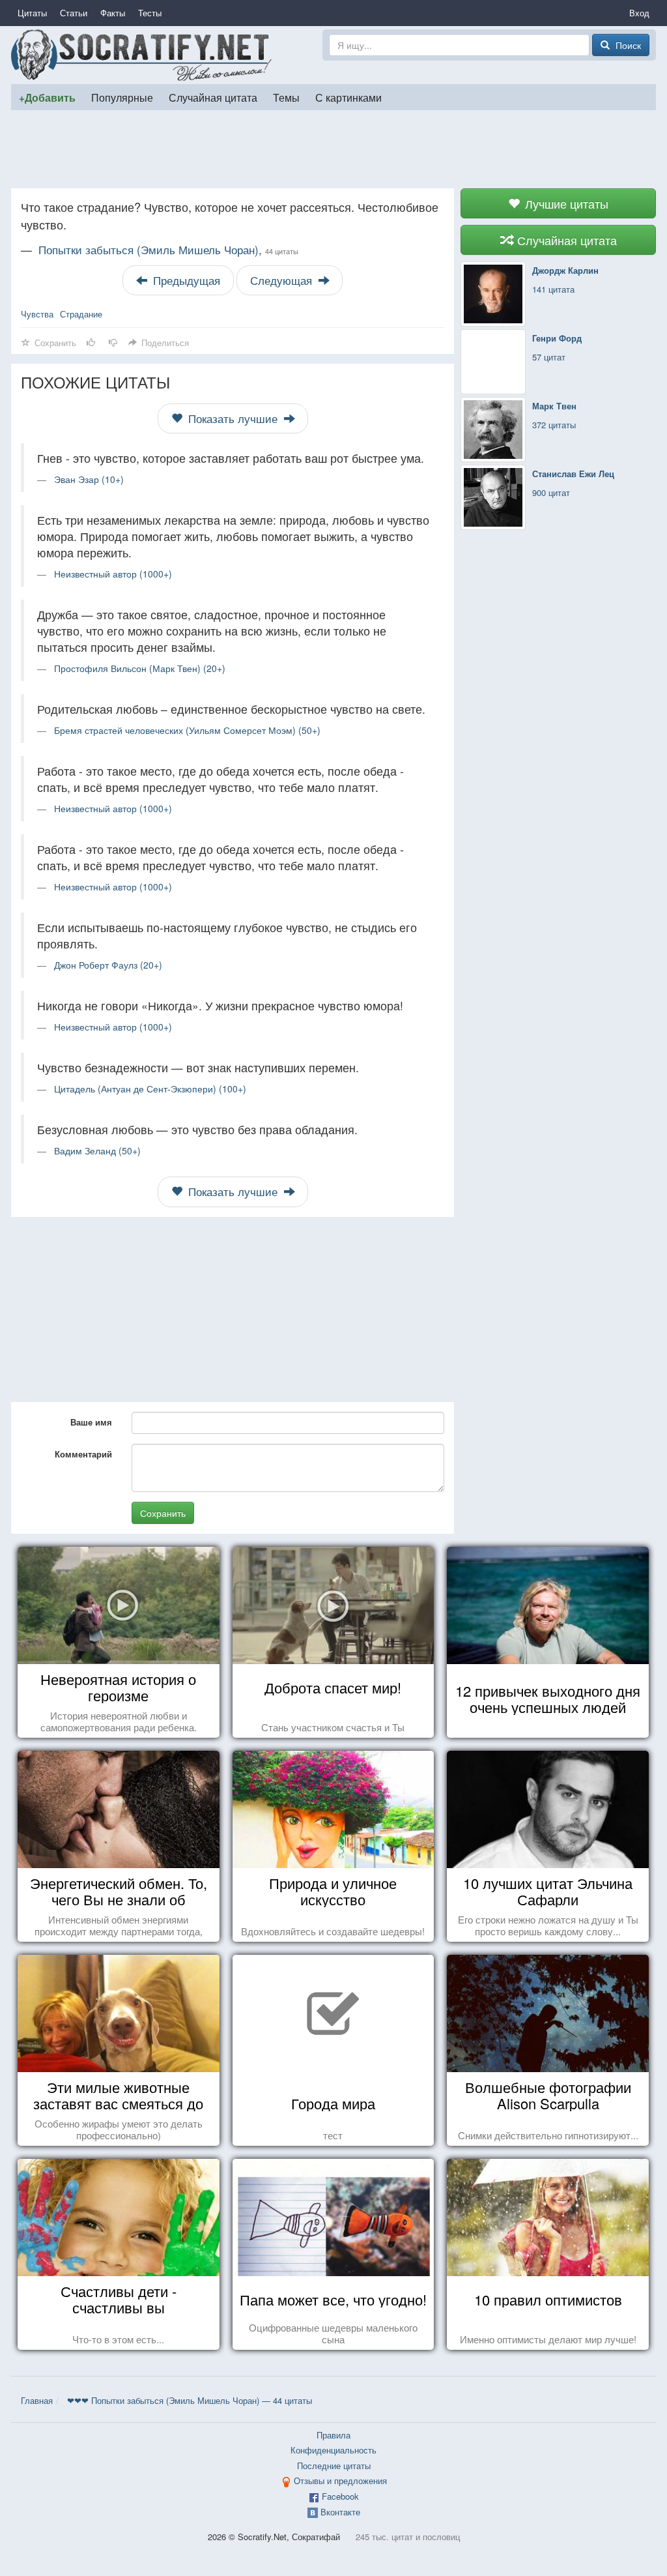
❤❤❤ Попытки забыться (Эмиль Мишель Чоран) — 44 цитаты (190, 2400)
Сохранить (163, 1513)
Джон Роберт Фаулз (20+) (108, 965)
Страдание (81, 314)
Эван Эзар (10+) (89, 479)
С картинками (348, 97)
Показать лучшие (233, 418)
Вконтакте (340, 2512)
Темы (286, 97)
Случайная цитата (213, 97)
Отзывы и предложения (340, 2481)
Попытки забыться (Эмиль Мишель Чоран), (168, 250)
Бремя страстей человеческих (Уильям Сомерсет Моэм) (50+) (187, 730)
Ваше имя (91, 1422)
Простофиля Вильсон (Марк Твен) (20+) (140, 668)
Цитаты (32, 13)
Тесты (150, 13)
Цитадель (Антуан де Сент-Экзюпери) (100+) (150, 1089)
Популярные (122, 97)
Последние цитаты (334, 2466)
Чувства (37, 314)
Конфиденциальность (333, 2450)
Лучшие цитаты (565, 203)
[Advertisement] (333, 149)
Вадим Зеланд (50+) (97, 1150)
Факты (113, 13)
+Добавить (47, 97)
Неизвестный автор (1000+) (113, 574)
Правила (333, 2435)
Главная (37, 2400)
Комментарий (83, 1454)
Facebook (340, 2496)
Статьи (74, 13)
